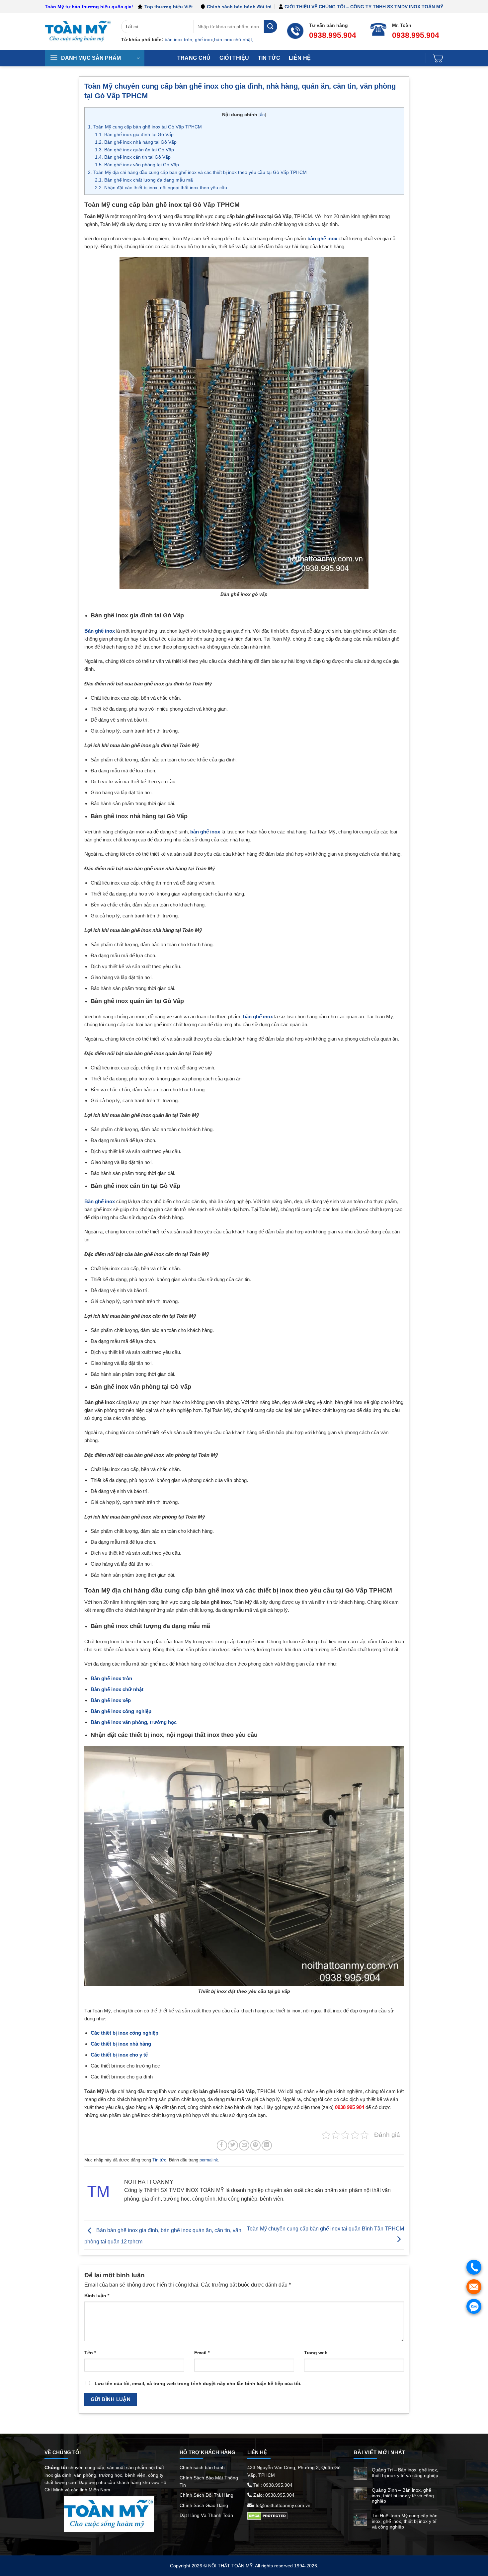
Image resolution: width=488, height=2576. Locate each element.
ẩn (262, 115)
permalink (209, 2160)
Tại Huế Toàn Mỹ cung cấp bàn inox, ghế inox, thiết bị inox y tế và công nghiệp (405, 2521)
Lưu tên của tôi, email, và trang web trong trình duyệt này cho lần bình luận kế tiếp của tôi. (198, 2383)
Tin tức (269, 58)
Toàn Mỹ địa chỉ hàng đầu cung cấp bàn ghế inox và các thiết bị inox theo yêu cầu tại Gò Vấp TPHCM (197, 172)
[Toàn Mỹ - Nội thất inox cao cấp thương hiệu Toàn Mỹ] (78, 32)
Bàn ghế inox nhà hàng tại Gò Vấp (136, 142)
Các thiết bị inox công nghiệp (124, 2033)
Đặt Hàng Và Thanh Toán (206, 2515)
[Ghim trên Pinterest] (255, 2145)
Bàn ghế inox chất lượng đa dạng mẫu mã (144, 180)
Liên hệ (300, 58)
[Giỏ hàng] (438, 58)
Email (202, 2353)
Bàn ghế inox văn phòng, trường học (134, 1722)
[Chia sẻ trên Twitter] (233, 2145)
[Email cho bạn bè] (244, 2145)
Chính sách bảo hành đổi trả (239, 7)
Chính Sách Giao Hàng (204, 2505)
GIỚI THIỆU (234, 58)
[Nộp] (271, 26)
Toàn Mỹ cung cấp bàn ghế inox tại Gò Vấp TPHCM (145, 127)
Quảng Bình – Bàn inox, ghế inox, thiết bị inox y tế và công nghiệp (403, 2496)
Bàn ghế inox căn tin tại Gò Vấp (133, 157)
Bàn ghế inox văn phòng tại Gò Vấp (137, 165)
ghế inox (204, 39)
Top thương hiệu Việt (169, 7)
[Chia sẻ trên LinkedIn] (267, 2145)
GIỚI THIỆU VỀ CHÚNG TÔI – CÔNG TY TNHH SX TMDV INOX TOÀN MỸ (364, 7)
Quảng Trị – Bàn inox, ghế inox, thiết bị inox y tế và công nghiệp (405, 2473)
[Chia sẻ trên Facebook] (222, 2145)
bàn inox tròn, (179, 39)
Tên (90, 2353)
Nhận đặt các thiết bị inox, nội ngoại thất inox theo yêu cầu (161, 188)
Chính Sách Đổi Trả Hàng (206, 2495)
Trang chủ (194, 58)
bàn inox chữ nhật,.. (235, 39)
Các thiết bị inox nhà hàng (121, 2044)
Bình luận (97, 2296)
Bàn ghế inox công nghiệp (121, 1711)
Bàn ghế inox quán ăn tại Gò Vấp (134, 150)
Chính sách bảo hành (202, 2467)
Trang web (316, 2353)
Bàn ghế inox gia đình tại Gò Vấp (134, 134)
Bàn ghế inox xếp (111, 1700)
